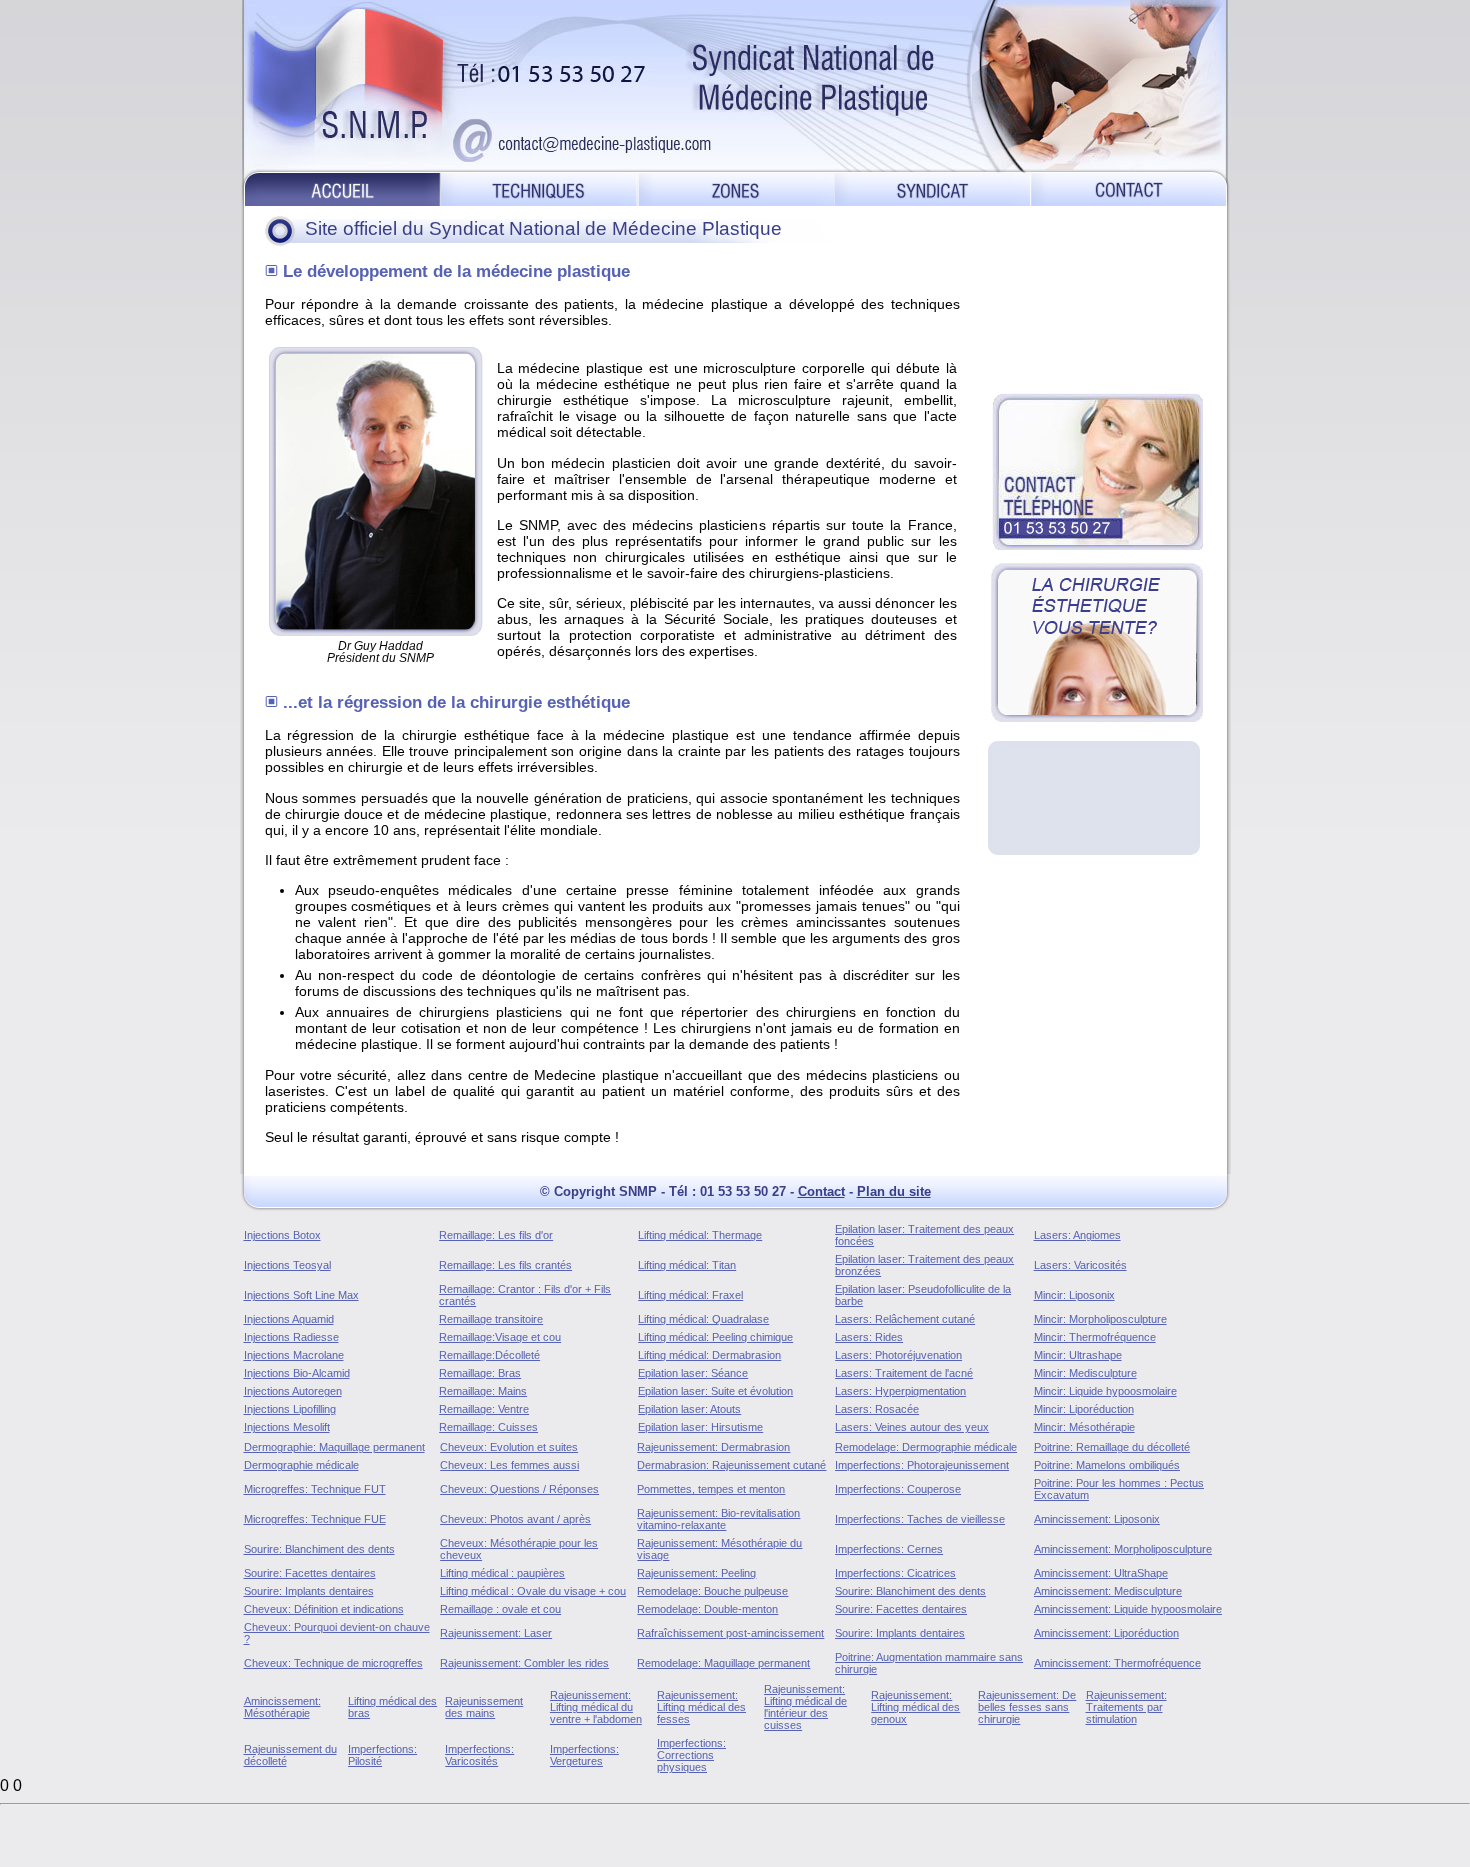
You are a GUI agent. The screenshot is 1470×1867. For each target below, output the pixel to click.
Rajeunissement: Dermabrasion (713, 1447)
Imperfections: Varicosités (479, 1755)
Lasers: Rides (869, 1337)
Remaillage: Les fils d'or (496, 1235)
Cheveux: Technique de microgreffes (333, 1663)
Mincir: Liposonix (1074, 1295)
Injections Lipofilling (290, 1409)
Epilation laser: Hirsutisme (700, 1427)
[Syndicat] (932, 188)
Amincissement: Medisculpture (1108, 1591)
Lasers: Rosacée (877, 1409)
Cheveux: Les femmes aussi (509, 1465)
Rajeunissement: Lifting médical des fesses (701, 1707)
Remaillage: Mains (483, 1391)
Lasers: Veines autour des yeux (912, 1427)
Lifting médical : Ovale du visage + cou (533, 1591)
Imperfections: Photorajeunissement (922, 1465)
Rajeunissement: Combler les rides (524, 1663)
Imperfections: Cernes (889, 1549)
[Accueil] (340, 188)
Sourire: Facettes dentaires (310, 1573)
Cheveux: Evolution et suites (509, 1447)
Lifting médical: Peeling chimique (715, 1337)
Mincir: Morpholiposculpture (1100, 1319)
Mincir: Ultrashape (1078, 1355)
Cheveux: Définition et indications (324, 1609)
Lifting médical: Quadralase (703, 1319)
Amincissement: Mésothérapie (282, 1707)
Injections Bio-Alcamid (297, 1373)
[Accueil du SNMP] (735, 85)
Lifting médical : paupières (502, 1573)
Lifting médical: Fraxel (690, 1295)
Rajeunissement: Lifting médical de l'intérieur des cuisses (805, 1707)
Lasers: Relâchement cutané (905, 1319)
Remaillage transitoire (491, 1319)
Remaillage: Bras (480, 1373)
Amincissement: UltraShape (1101, 1573)
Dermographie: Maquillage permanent (334, 1447)
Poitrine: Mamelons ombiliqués (1107, 1465)
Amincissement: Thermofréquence (1117, 1663)
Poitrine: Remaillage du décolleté (1112, 1447)
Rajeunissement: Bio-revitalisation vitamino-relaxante (718, 1519)
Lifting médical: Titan (687, 1265)
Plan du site (894, 1191)
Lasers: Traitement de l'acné (904, 1373)
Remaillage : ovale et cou (500, 1609)
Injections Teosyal (287, 1265)
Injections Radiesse (291, 1337)
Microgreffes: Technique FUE (315, 1519)
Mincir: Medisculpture (1085, 1373)
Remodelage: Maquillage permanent (723, 1663)
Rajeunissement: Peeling (696, 1573)
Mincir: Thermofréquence (1095, 1337)
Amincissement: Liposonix (1097, 1519)
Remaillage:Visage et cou (500, 1337)
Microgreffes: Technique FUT (315, 1489)
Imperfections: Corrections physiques (691, 1755)
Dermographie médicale (301, 1465)
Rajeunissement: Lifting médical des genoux (915, 1707)
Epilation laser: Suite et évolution (715, 1391)
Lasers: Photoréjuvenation (898, 1355)
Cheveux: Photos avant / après (515, 1519)
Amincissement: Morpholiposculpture (1123, 1549)
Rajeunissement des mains (484, 1707)
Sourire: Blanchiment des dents (319, 1549)
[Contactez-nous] (1131, 188)
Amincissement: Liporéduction (1106, 1633)
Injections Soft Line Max (301, 1295)
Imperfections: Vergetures (584, 1755)
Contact (821, 1191)
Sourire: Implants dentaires (309, 1591)
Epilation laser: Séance (693, 1373)
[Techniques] (539, 188)
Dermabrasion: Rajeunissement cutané (731, 1465)
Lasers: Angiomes (1077, 1235)
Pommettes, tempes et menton (711, 1489)
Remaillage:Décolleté (489, 1355)
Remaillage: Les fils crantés (505, 1265)
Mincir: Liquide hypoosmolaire (1105, 1391)
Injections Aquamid (289, 1319)
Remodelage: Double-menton (707, 1609)
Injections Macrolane (294, 1355)
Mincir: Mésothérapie (1084, 1427)
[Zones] (736, 188)
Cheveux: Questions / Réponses (519, 1489)
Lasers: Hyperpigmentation (900, 1391)
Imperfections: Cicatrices (895, 1573)
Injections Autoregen (293, 1391)
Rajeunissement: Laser (496, 1633)
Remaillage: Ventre (484, 1409)
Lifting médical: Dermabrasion (709, 1355)
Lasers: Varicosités (1080, 1265)
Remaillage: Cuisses (488, 1427)
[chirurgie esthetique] (1096, 642)
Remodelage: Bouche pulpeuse (712, 1591)
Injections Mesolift (287, 1427)
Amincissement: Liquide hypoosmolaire (1128, 1609)
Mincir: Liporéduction (1084, 1409)
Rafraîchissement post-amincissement (730, 1633)
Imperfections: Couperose (898, 1489)
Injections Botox (282, 1235)
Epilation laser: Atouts (689, 1409)
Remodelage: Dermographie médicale (926, 1447)
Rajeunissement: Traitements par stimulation (1126, 1707)
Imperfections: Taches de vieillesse (920, 1519)
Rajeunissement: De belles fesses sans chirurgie (1027, 1707)
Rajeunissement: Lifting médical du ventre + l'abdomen (596, 1707)
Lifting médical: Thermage (700, 1235)
